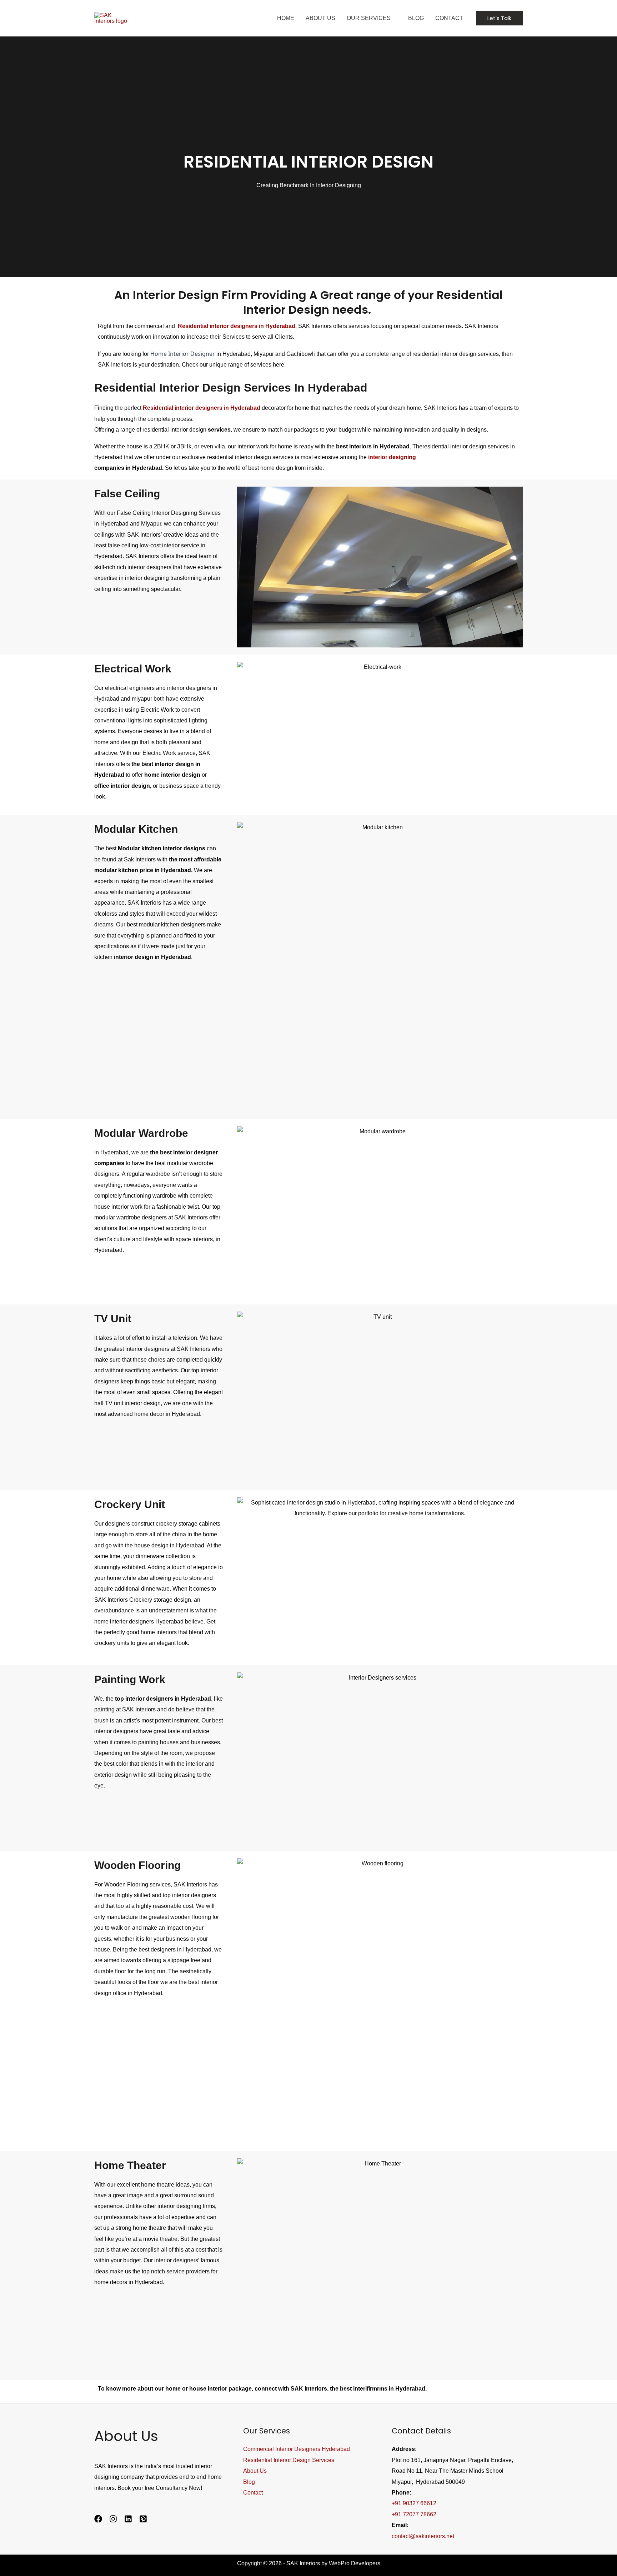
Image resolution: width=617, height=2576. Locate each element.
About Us (320, 18)
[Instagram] (113, 2519)
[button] (499, 18)
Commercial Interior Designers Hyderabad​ (297, 2449)
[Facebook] (98, 2519)
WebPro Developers (355, 2563)
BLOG (416, 18)
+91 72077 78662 (414, 2514)
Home (286, 18)
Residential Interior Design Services (289, 2460)
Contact (449, 18)
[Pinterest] (143, 2519)
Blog (249, 2482)
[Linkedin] (128, 2519)
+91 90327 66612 (414, 2503)
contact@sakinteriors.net (423, 2536)
